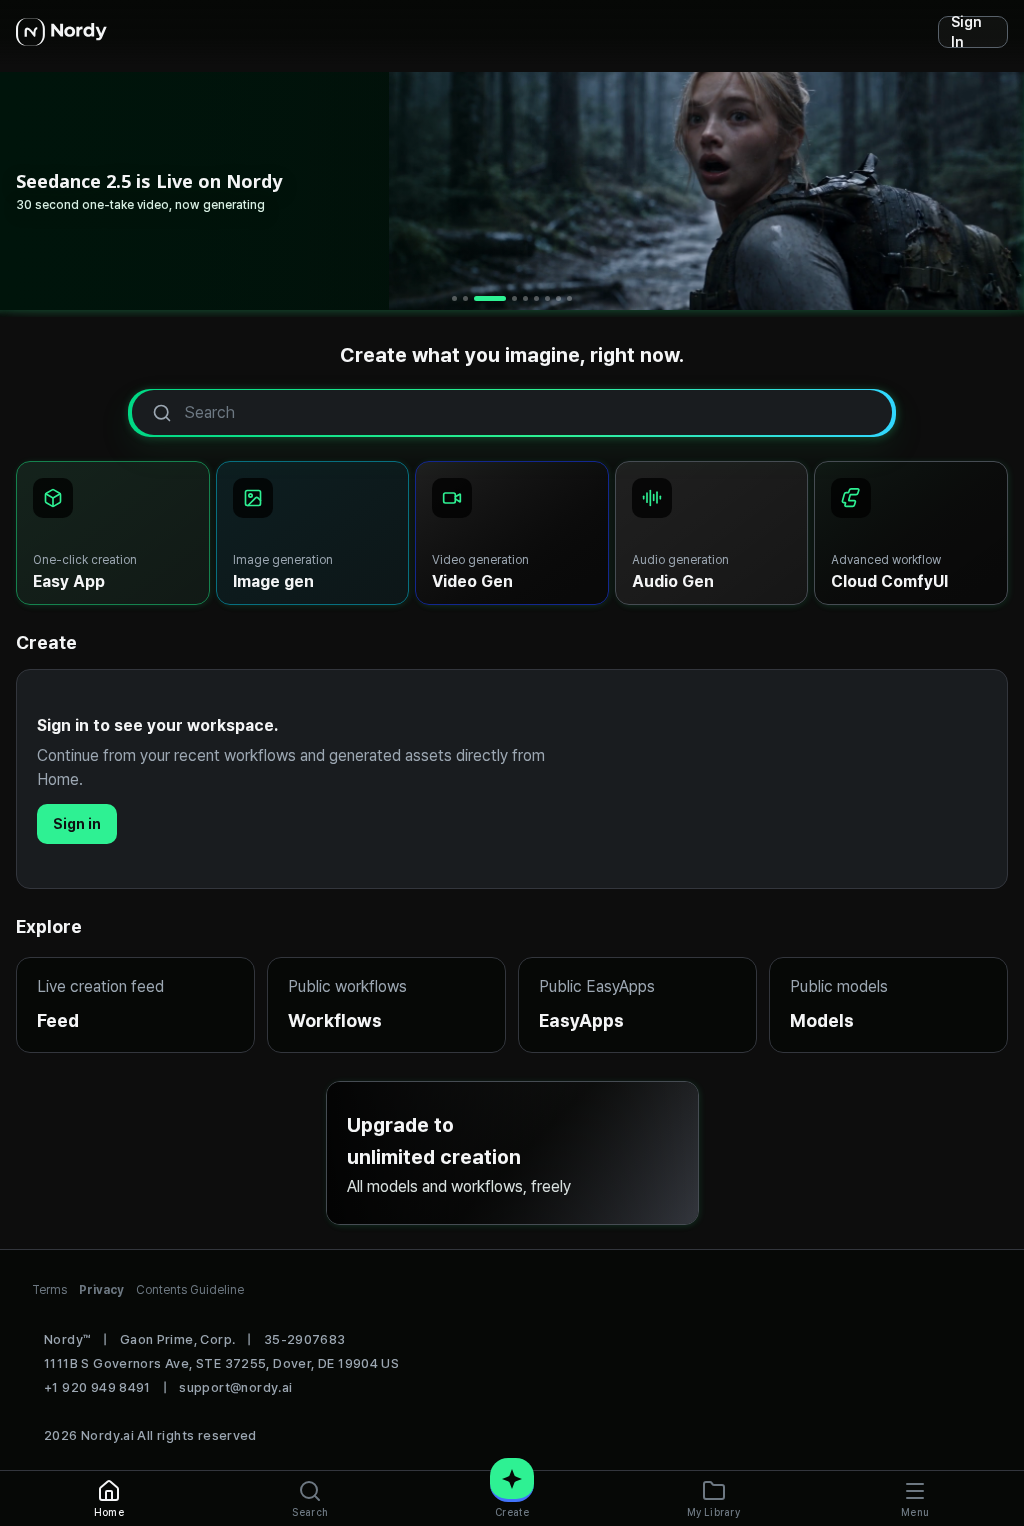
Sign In (966, 32)
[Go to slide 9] (569, 298)
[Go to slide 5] (525, 298)
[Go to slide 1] (454, 298)
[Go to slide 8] (558, 298)
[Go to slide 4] (514, 298)
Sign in (77, 824)
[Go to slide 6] (536, 298)
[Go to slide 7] (547, 298)
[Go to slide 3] (490, 298)
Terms (49, 1290)
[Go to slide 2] (465, 298)
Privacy (101, 1290)
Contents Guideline (190, 1290)
